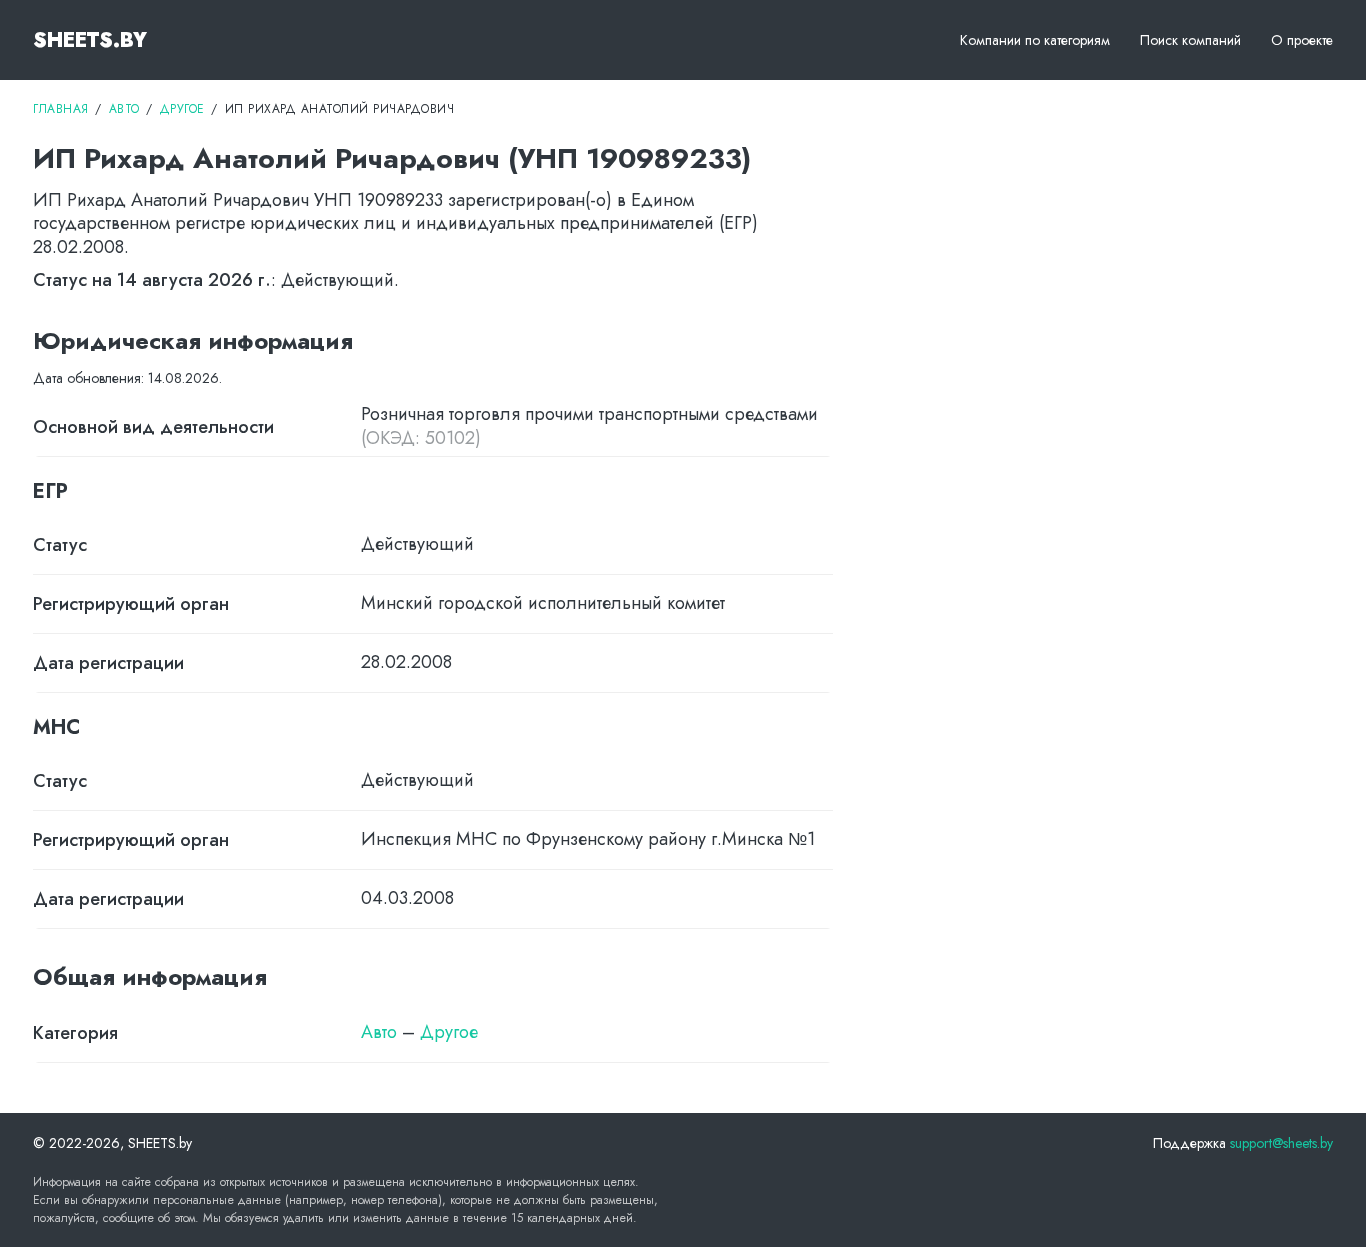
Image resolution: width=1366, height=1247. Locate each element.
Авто (379, 1032)
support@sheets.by (1281, 1143)
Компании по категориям (1035, 40)
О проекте (1302, 40)
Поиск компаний (1190, 40)
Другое (449, 1032)
